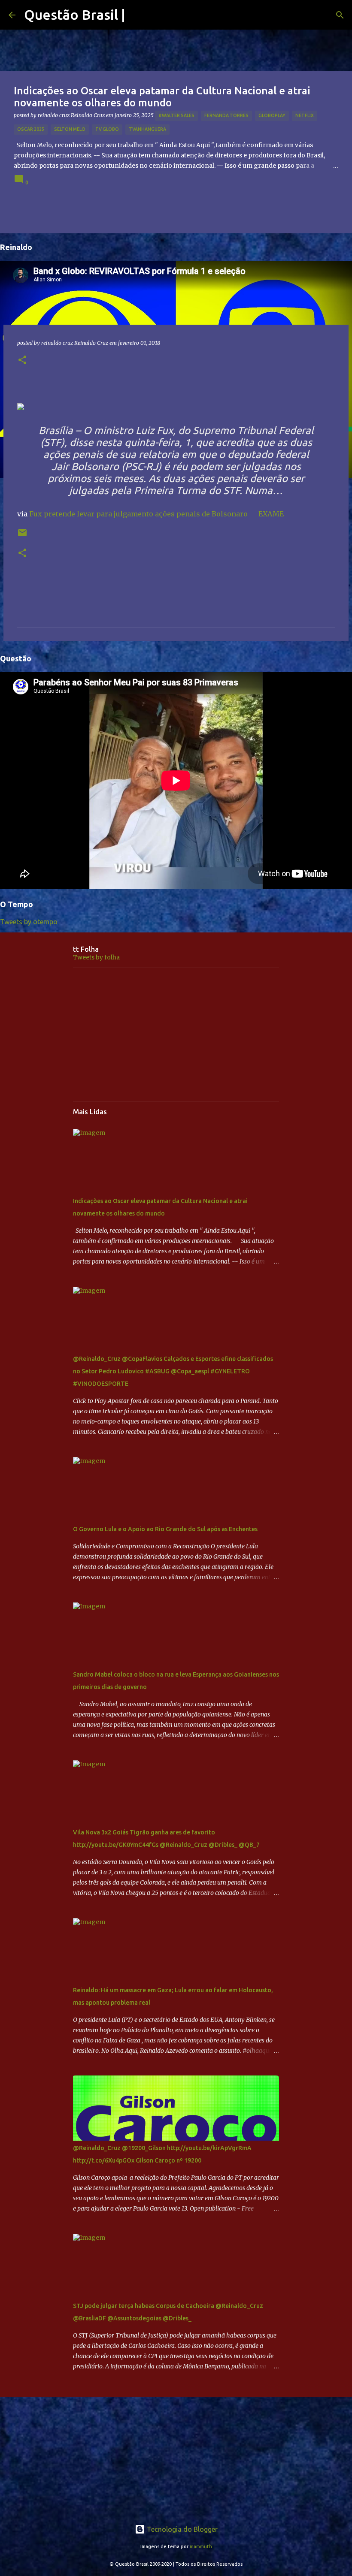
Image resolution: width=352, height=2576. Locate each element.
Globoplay (272, 115)
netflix (305, 115)
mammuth (201, 2546)
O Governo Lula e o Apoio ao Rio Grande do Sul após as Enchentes (165, 1529)
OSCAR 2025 (31, 129)
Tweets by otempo (29, 922)
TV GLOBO (107, 129)
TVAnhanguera (147, 129)
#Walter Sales (176, 115)
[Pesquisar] (340, 15)
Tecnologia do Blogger (181, 2529)
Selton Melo (70, 129)
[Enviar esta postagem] (22, 536)
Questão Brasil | (75, 15)
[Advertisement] (176, 1035)
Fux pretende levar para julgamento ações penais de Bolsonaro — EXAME (156, 514)
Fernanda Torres (226, 115)
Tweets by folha (96, 957)
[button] (22, 360)
